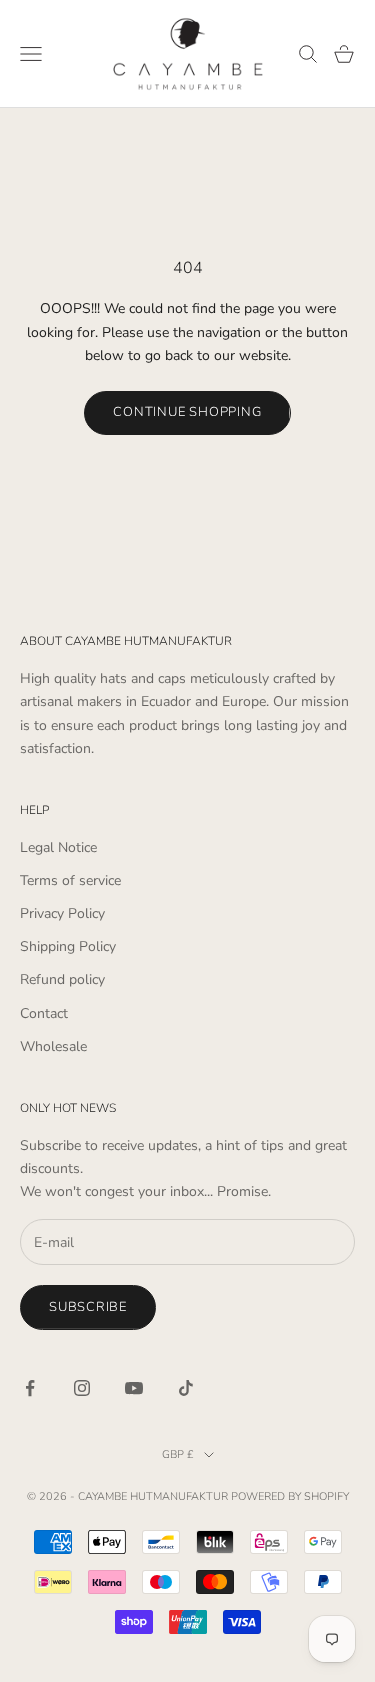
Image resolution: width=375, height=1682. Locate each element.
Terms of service (70, 880)
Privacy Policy (62, 913)
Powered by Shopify (290, 1496)
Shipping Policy (68, 946)
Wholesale (53, 1046)
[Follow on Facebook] (30, 1388)
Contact (44, 1013)
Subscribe (88, 1307)
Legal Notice (58, 847)
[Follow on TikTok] (186, 1388)
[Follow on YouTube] (134, 1388)
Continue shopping (187, 412)
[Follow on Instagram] (82, 1388)
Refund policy (62, 979)
